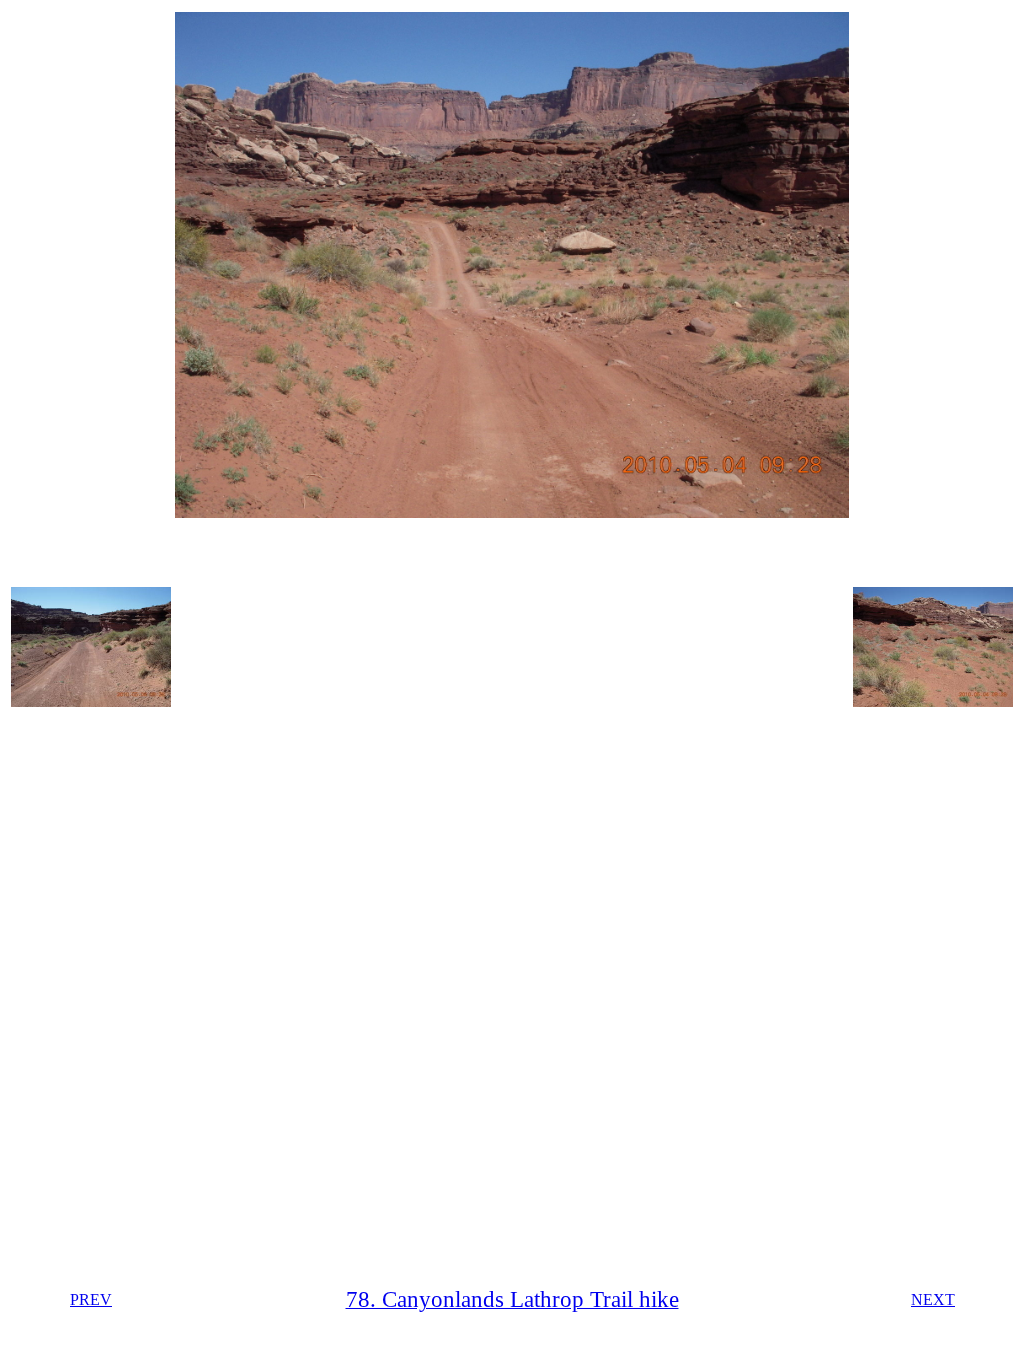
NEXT (933, 1299)
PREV (91, 1299)
